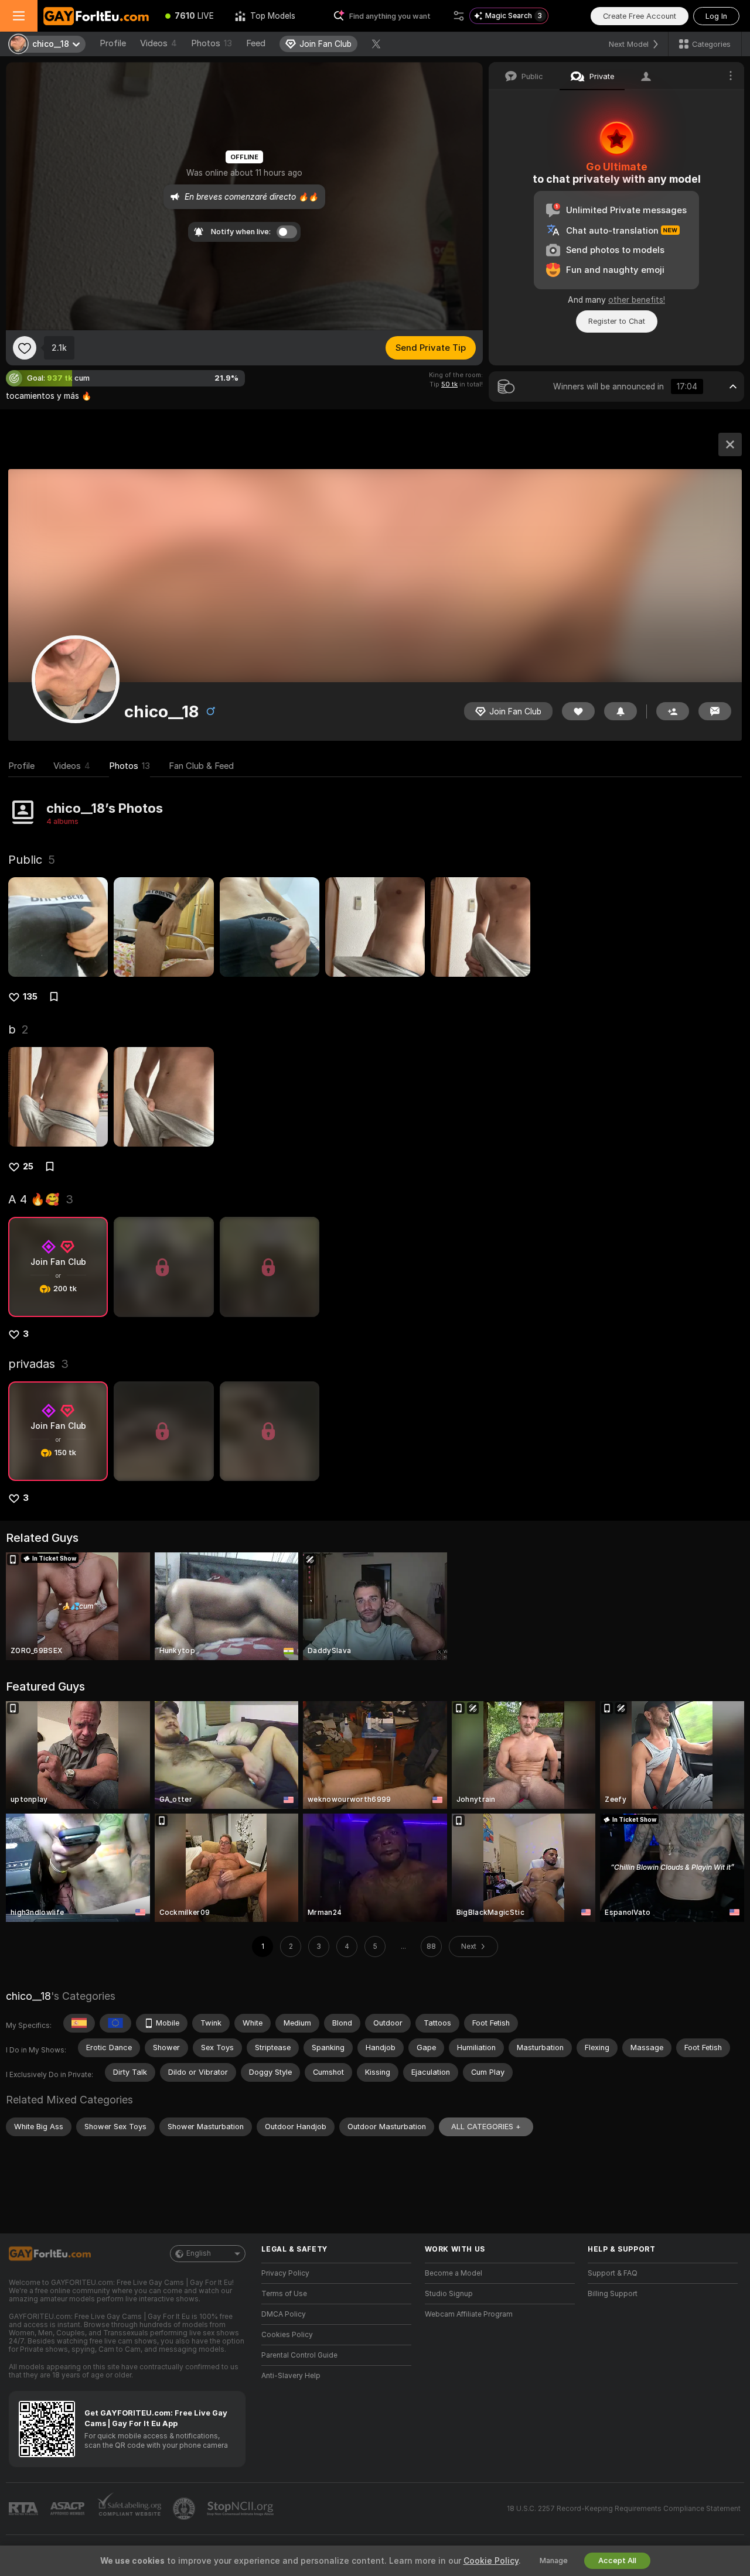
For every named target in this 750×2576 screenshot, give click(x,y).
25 (28, 1166)
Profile (113, 43)
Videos (158, 43)
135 (30, 997)
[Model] (730, 444)
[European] (115, 2023)
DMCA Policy (284, 2314)
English (199, 2253)
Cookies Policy (287, 2335)
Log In (716, 16)
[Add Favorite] (25, 348)
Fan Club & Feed (201, 766)
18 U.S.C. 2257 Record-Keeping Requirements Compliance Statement (624, 2509)
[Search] (459, 16)
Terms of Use (284, 2294)
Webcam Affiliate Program (469, 2314)
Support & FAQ (613, 2273)
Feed (256, 43)
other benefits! (637, 300)
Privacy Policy (285, 2273)
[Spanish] (79, 2023)
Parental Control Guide (299, 2355)
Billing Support (613, 2294)
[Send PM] (715, 711)
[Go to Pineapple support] (185, 2509)
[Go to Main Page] (96, 16)
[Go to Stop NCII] (241, 2509)
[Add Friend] (673, 711)
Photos (212, 43)
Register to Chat (617, 321)
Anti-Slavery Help (291, 2376)
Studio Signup (449, 2294)
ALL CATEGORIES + (486, 2127)
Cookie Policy (491, 2561)
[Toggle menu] (19, 16)
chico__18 (28, 1996)
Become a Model (454, 2273)
